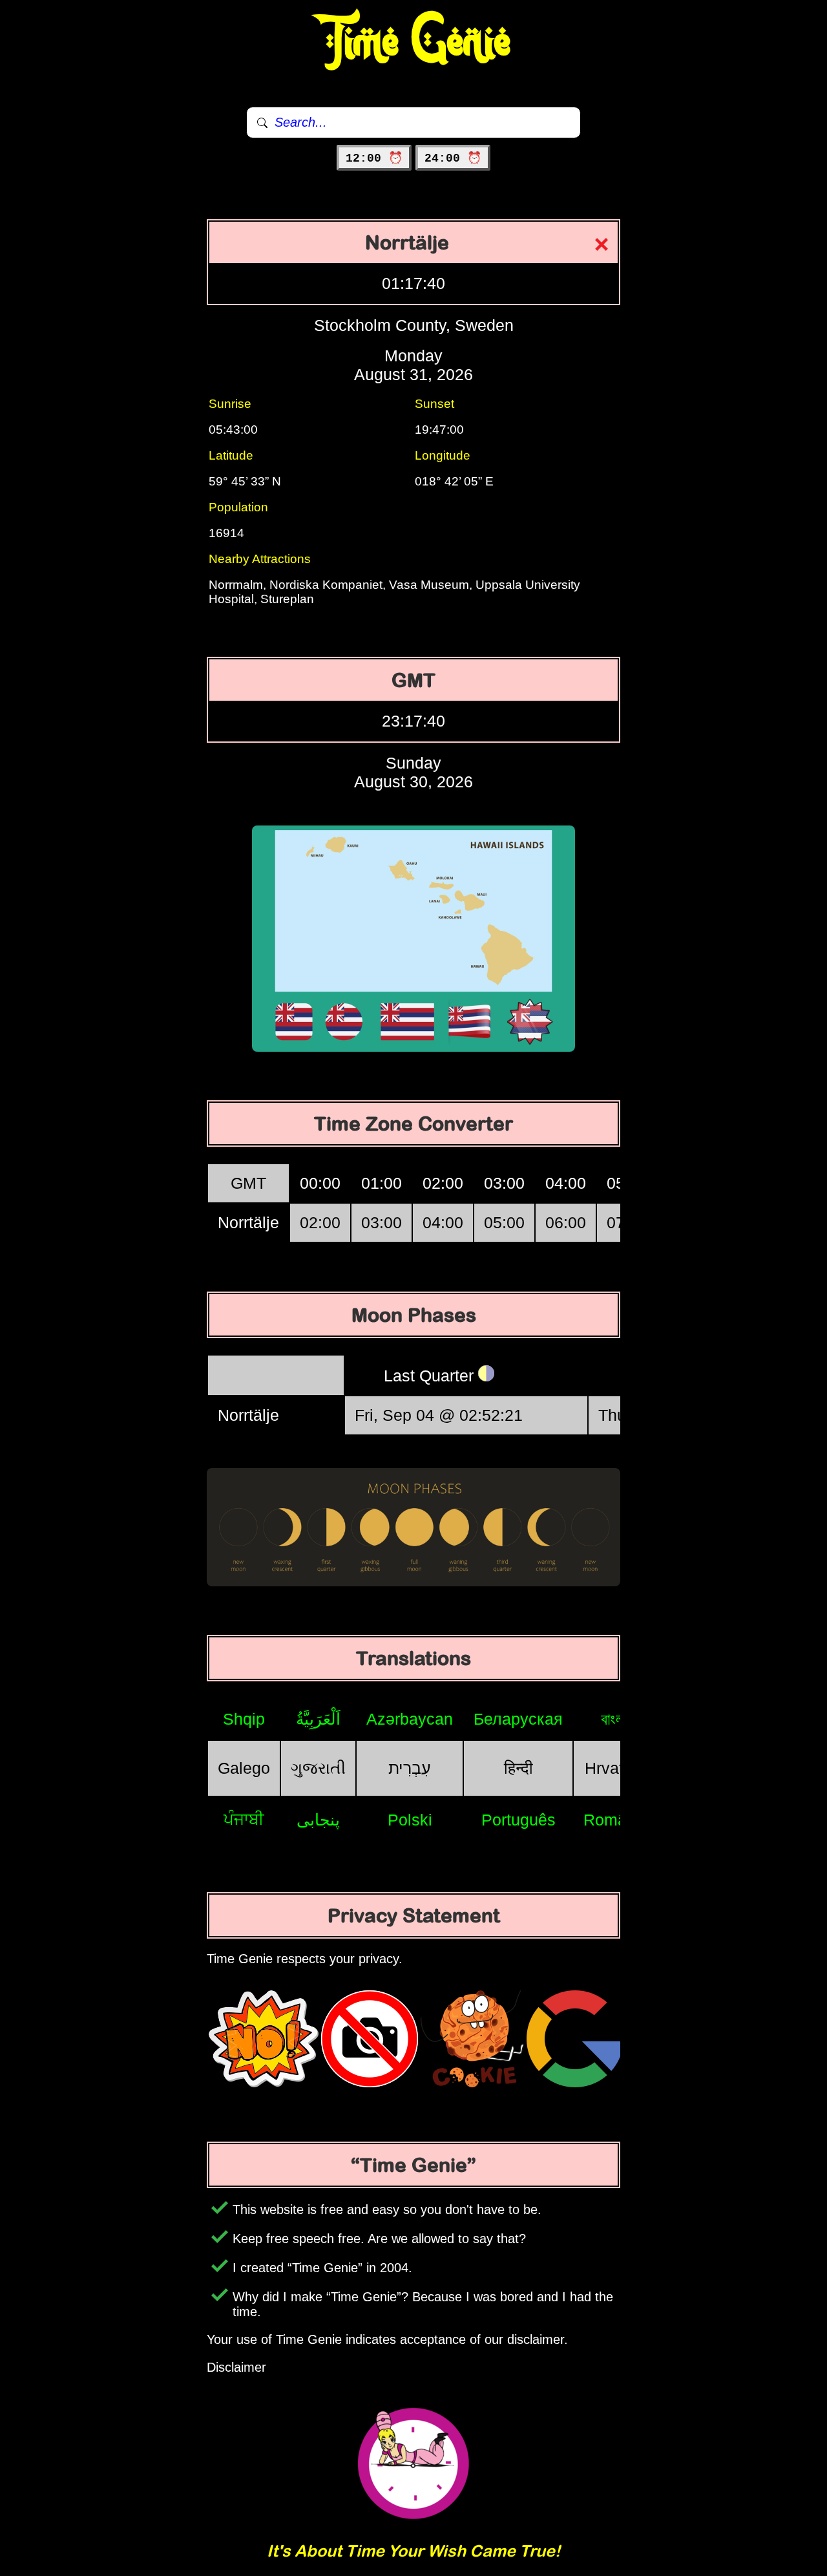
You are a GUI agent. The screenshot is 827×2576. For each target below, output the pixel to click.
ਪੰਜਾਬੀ (244, 1819)
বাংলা (614, 1719)
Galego (244, 1768)
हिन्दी (518, 1768)
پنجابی (318, 1820)
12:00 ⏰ (374, 158)
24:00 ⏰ (453, 158)
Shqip (244, 1719)
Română (614, 1820)
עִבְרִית (410, 1768)
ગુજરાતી (318, 1768)
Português (518, 1820)
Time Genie (414, 42)
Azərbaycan (410, 1719)
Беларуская (518, 1719)
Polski (410, 1820)
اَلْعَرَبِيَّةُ (318, 1719)
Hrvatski (614, 1768)
